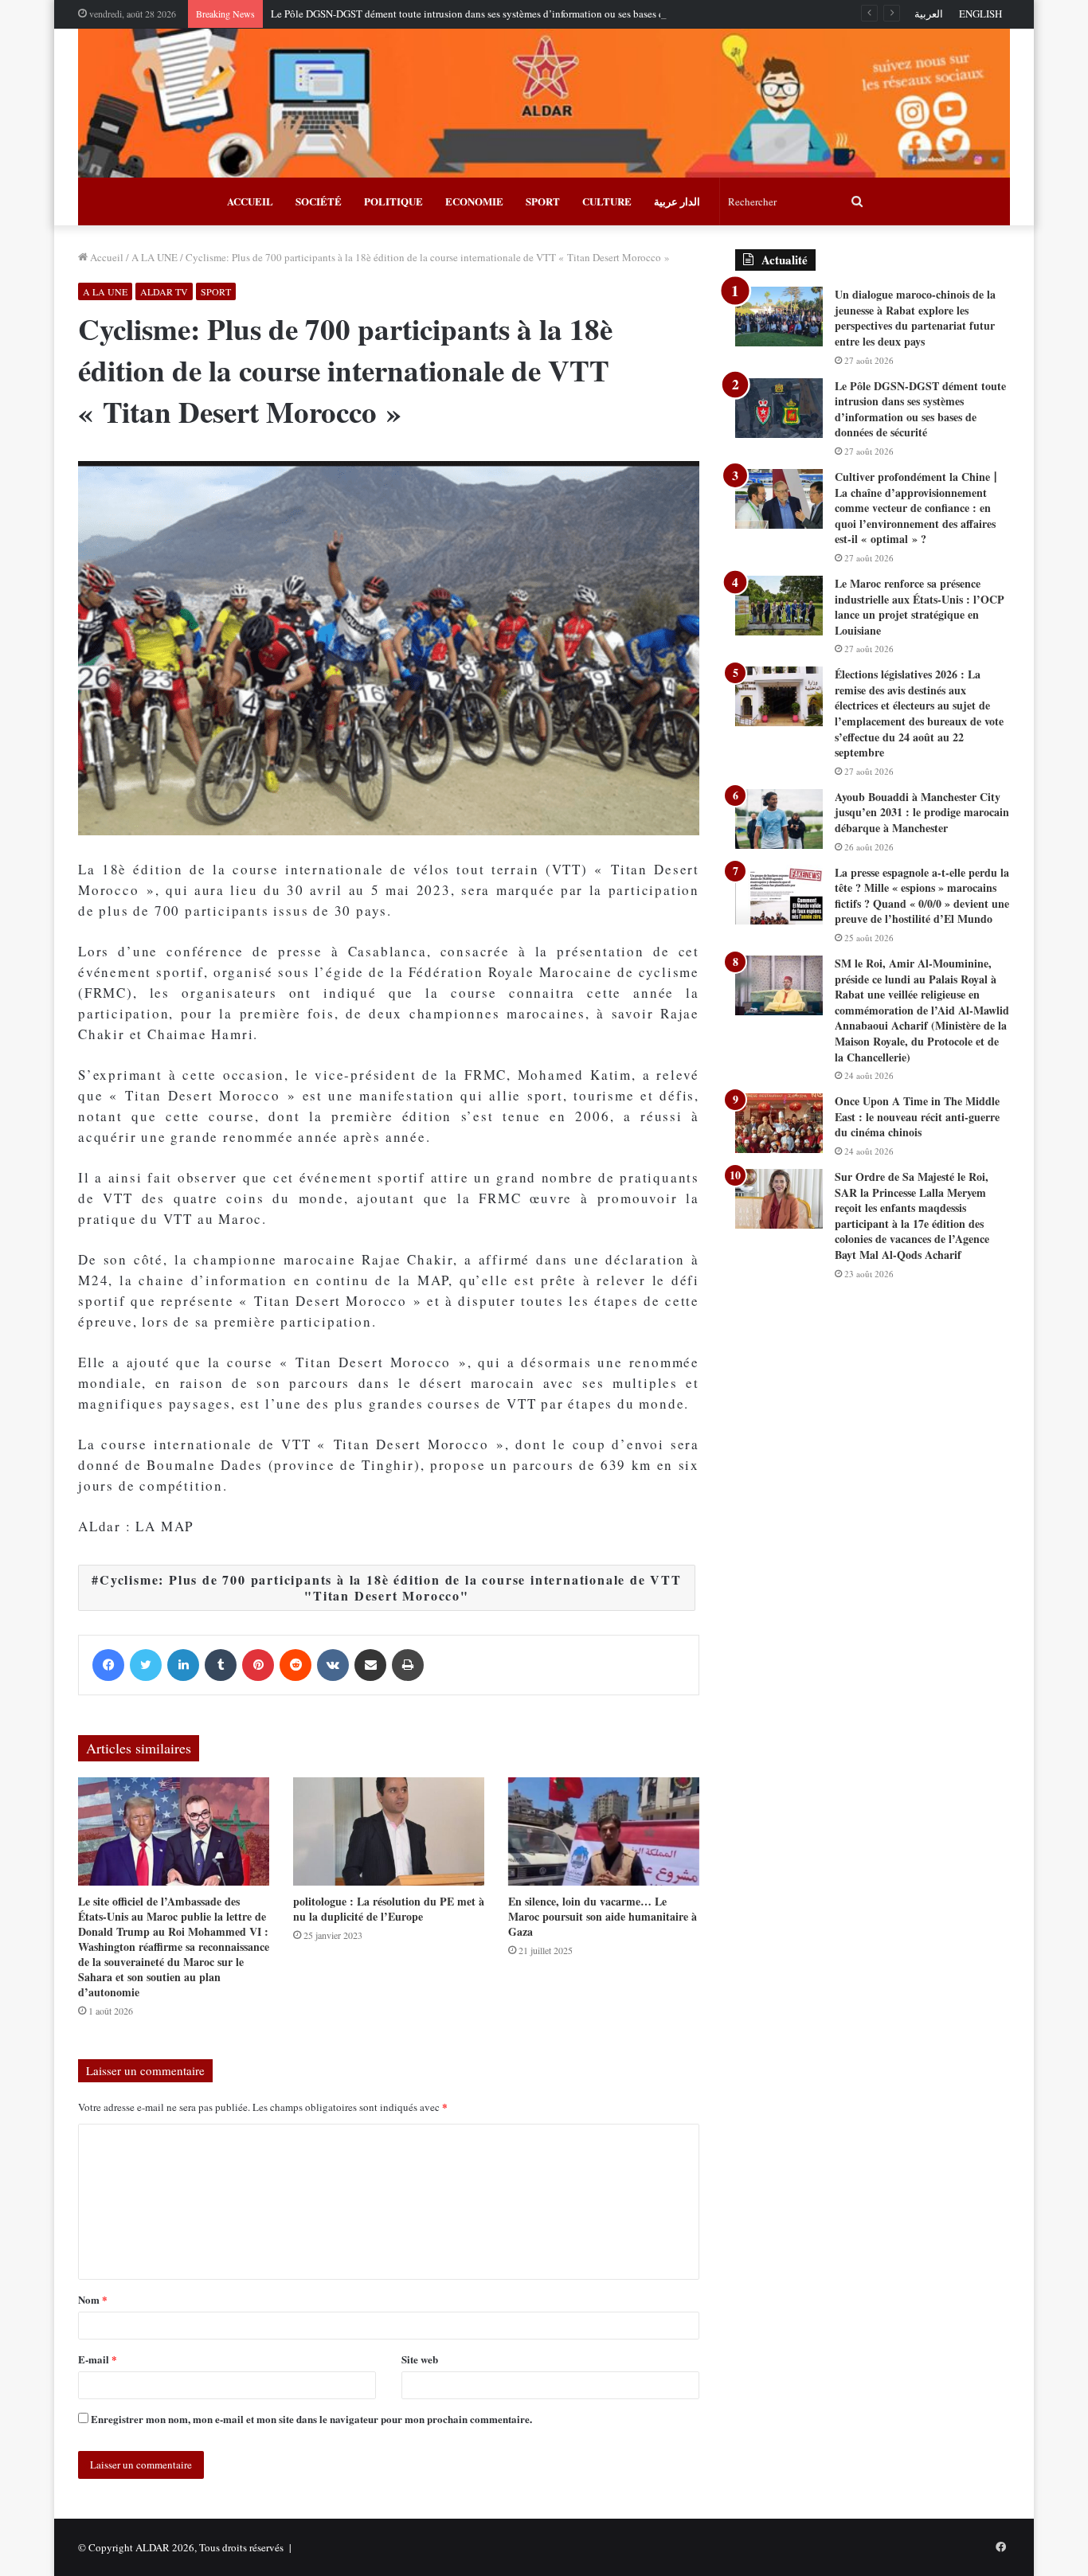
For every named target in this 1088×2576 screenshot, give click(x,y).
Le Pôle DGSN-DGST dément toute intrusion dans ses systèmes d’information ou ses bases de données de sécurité (513, 14)
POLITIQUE (393, 201)
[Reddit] (295, 1665)
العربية (929, 14)
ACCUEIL (250, 201)
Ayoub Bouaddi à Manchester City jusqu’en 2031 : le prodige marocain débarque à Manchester (922, 812)
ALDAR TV (164, 291)
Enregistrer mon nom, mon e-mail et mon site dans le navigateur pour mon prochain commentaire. (311, 2419)
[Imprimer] (408, 1665)
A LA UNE (155, 257)
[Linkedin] (183, 1665)
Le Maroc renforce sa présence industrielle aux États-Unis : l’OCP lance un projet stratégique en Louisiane (920, 607)
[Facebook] (108, 1665)
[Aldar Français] (544, 103)
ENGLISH (980, 14)
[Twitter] (146, 1665)
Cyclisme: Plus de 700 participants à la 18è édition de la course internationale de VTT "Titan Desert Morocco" (391, 1587)
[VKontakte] (333, 1665)
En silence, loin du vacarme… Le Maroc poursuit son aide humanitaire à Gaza (603, 1916)
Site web (420, 2359)
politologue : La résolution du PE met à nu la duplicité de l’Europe (389, 1909)
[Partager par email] (370, 1665)
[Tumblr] (221, 1665)
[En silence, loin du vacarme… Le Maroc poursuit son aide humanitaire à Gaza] (604, 1831)
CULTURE (607, 201)
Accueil (106, 257)
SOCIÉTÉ (319, 201)
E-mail (98, 2359)
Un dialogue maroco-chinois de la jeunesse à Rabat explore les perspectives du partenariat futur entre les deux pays (915, 318)
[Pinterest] (258, 1665)
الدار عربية (677, 201)
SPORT (543, 201)
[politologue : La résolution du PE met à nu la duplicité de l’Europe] (389, 1831)
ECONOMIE (474, 201)
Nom (93, 2299)
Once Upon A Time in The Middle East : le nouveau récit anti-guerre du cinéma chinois (917, 1116)
